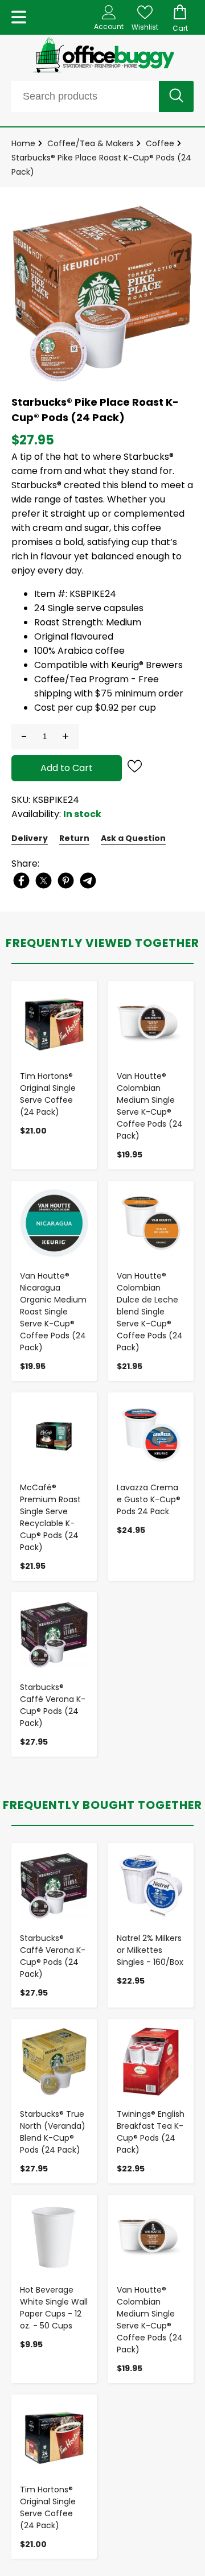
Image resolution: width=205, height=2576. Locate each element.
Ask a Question (133, 838)
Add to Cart (67, 768)
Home (23, 143)
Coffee (160, 143)
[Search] (176, 96)
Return (74, 838)
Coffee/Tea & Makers (91, 143)
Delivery (30, 838)
